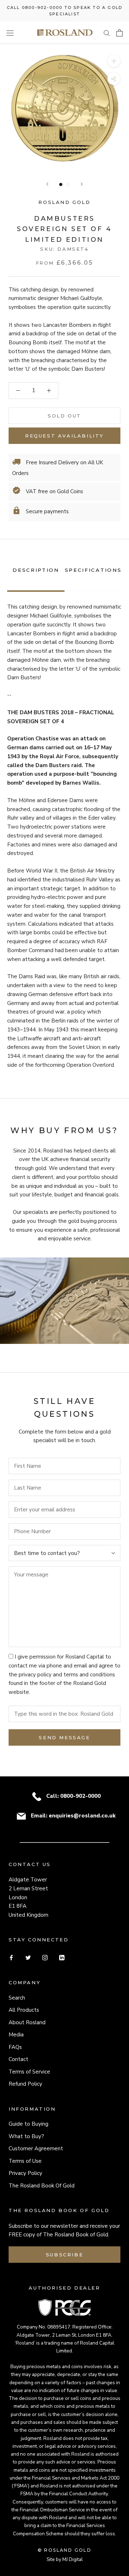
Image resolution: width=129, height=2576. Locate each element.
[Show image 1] (61, 184)
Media (16, 2035)
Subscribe (64, 2255)
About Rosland (27, 2022)
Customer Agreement (36, 2149)
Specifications (93, 570)
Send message (64, 1737)
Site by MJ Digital (65, 2559)
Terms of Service (29, 2072)
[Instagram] (45, 1957)
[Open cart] (120, 33)
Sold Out (64, 416)
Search (17, 1998)
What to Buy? (26, 2136)
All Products (24, 2010)
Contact (18, 2059)
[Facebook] (11, 1957)
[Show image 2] (68, 184)
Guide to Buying (28, 2124)
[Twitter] (28, 1957)
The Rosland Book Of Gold (42, 2186)
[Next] (82, 184)
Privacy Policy (25, 2173)
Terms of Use (25, 2161)
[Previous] (47, 184)
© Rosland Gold (65, 2550)
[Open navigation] (10, 33)
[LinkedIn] (62, 1957)
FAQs (15, 2047)
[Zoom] (114, 61)
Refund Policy (25, 2084)
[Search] (107, 33)
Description (36, 570)
